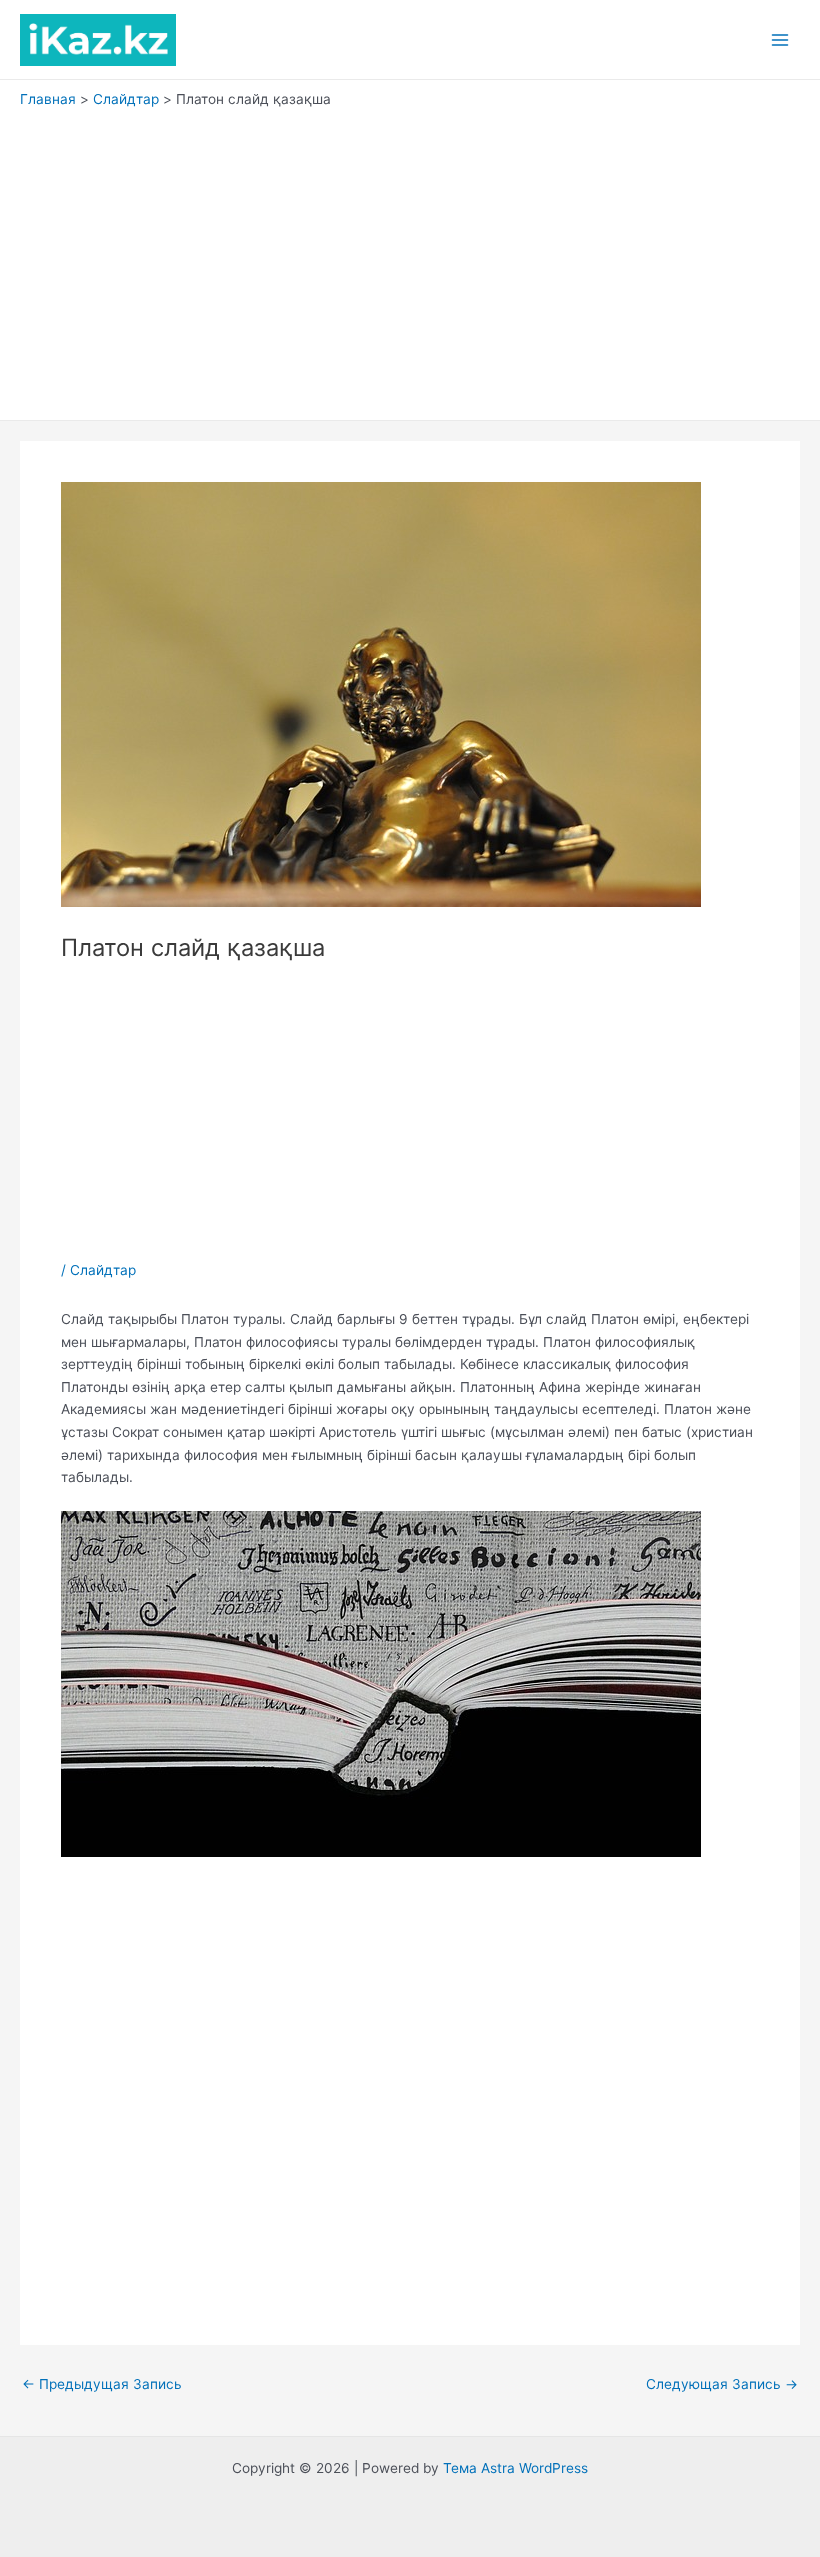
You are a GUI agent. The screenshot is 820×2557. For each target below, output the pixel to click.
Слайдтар (103, 1270)
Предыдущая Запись (102, 2385)
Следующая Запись (722, 2385)
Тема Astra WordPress (515, 2468)
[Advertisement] (410, 260)
